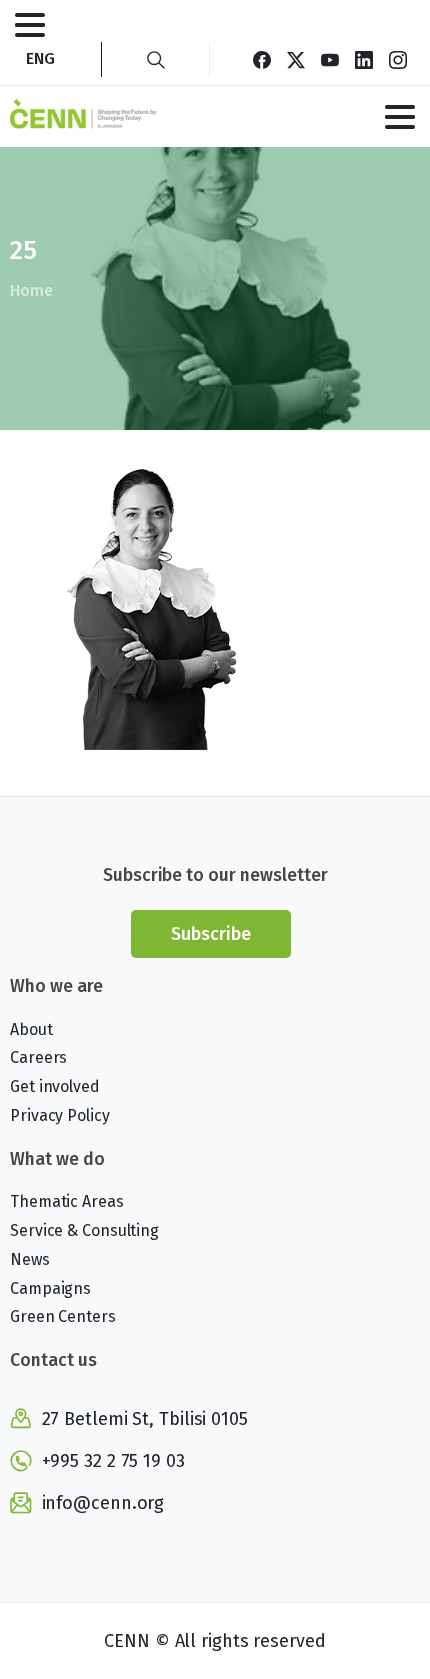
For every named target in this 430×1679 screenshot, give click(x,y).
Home (31, 290)
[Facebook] (262, 59)
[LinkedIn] (364, 59)
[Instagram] (398, 59)
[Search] (156, 59)
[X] (296, 59)
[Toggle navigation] (30, 25)
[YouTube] (330, 59)
